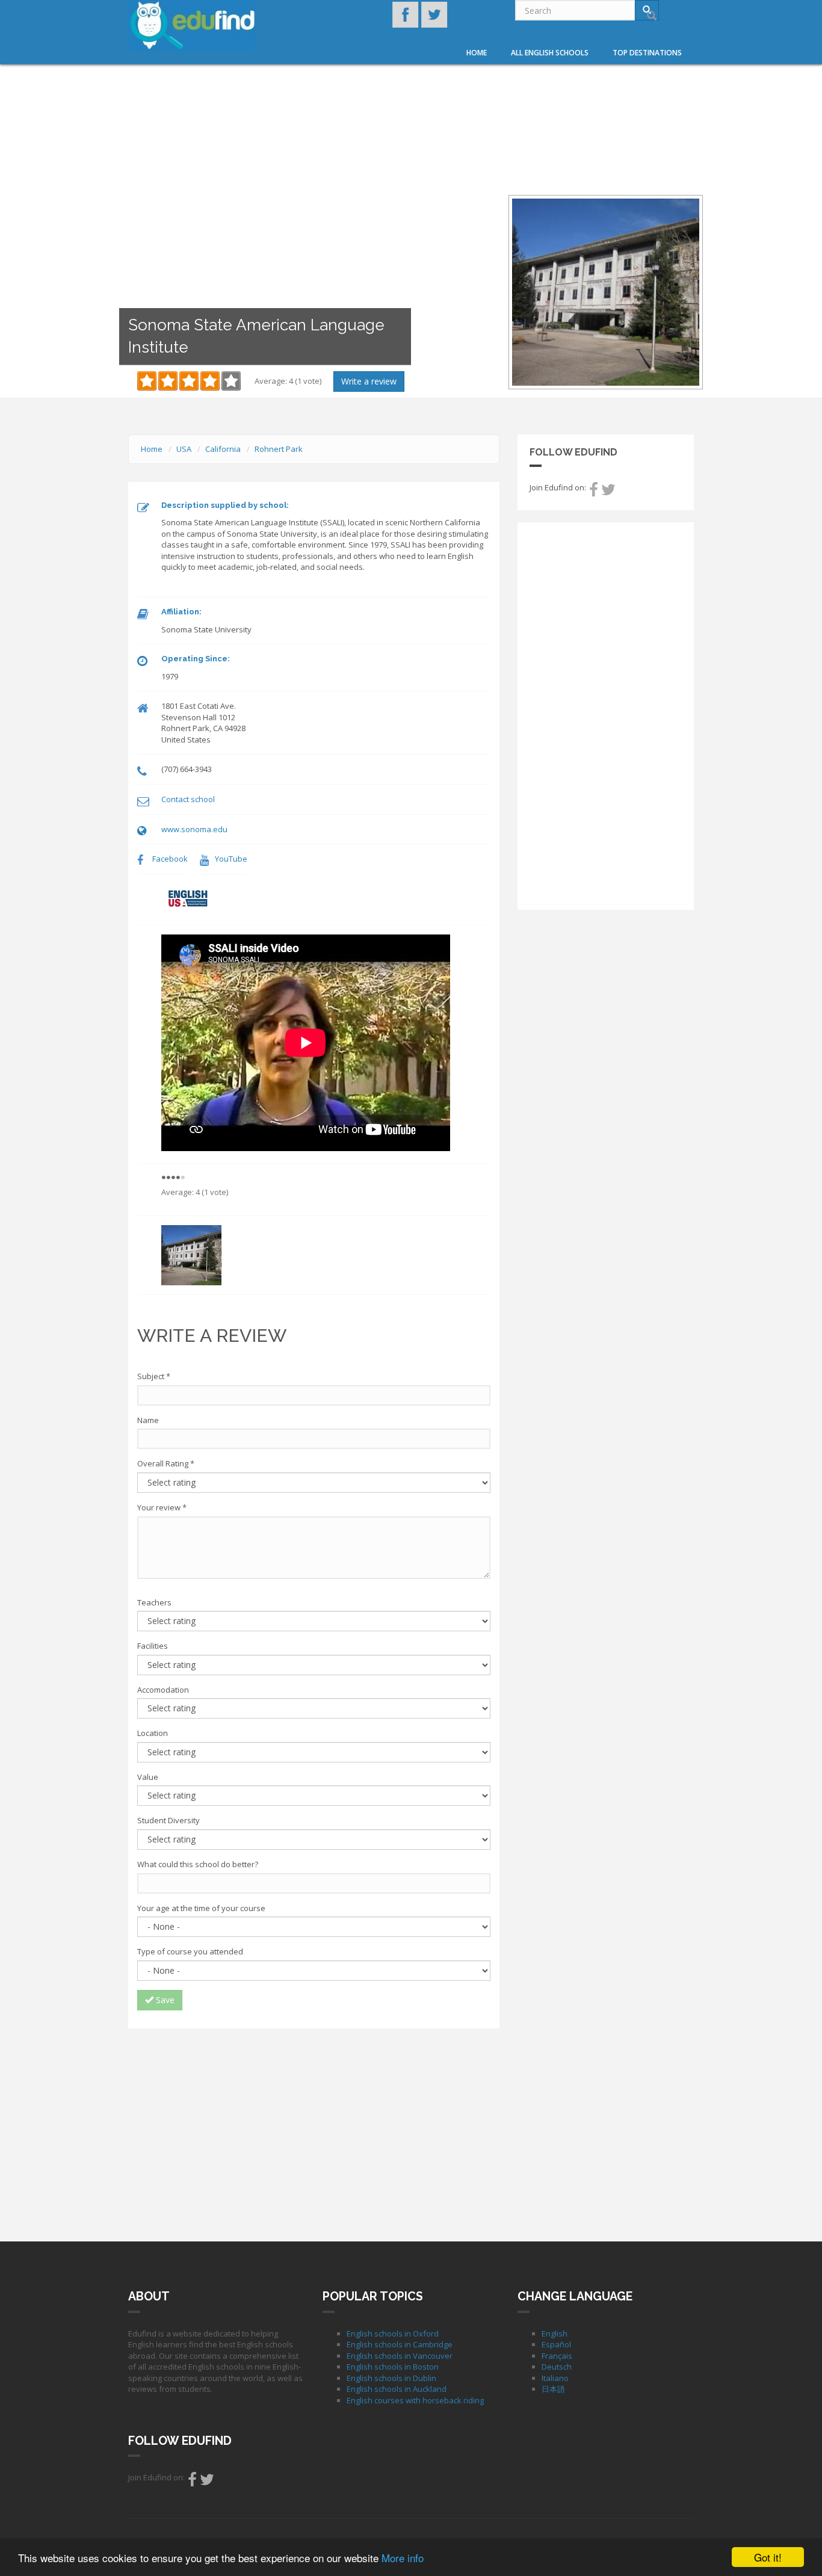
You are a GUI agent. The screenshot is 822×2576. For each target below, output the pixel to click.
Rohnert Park (279, 449)
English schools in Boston (393, 2367)
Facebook (170, 859)
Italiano (555, 2378)
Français (557, 2356)
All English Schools (550, 53)
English (555, 2334)
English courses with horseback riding (415, 2400)
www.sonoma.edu (194, 829)
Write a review (369, 381)
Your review (162, 1507)
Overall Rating (166, 1463)
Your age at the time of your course (201, 1908)
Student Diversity (168, 1820)
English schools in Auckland (397, 2389)
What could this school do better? (198, 1864)
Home (477, 53)
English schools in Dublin (391, 2378)
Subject (154, 1376)
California (223, 449)
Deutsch (557, 2367)
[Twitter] (608, 492)
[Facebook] (594, 492)
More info (403, 2558)
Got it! (768, 2557)
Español (556, 2344)
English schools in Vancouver (400, 2356)
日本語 (553, 2389)
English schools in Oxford (393, 2334)
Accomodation (163, 1690)
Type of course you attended (190, 1951)
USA (184, 449)
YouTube (231, 859)
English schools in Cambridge (400, 2344)
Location (153, 1733)
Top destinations (647, 53)
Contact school (188, 799)
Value (148, 1777)
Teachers (154, 1602)
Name (148, 1420)
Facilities (153, 1646)
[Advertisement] (314, 2125)
